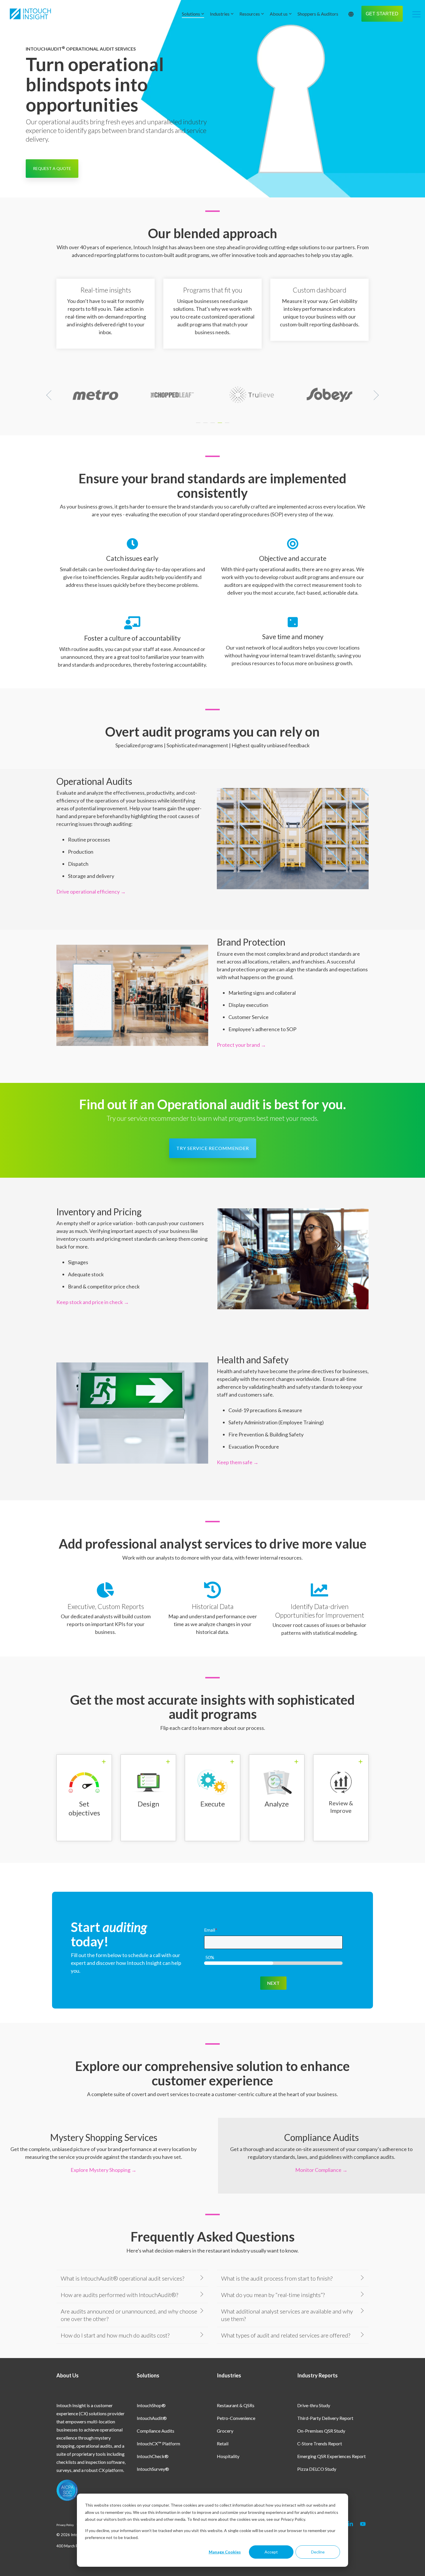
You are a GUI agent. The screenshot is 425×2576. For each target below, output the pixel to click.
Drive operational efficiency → (91, 892)
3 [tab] (213, 426)
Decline (318, 2552)
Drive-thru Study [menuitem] (314, 2405)
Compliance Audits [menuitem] (156, 2431)
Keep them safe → (238, 1462)
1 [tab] (199, 426)
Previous (51, 395)
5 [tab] (228, 426)
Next (374, 395)
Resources (250, 14)
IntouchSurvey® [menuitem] (153, 2469)
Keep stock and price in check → (93, 1302)
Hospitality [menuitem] (228, 2456)
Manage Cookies (225, 2552)
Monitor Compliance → (321, 2170)
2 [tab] (206, 426)
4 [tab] (221, 426)
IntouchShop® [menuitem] (151, 2405)
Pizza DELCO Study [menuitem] (317, 2469)
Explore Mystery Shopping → (104, 2170)
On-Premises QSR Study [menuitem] (321, 2431)
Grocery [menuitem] (225, 2431)
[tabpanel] (95, 395)
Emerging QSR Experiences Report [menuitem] (331, 2456)
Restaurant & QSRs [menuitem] (236, 2405)
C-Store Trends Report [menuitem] (320, 2443)
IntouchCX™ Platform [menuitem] (158, 2443)
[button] (416, 14)
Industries (220, 14)
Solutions (191, 14)
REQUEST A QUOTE (52, 168)
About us (279, 14)
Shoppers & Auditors (318, 14)
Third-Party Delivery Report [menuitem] (325, 2418)
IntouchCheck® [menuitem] (153, 2456)
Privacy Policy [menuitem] (65, 2525)
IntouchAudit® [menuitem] (152, 2418)
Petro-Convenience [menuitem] (236, 2418)
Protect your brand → (241, 1045)
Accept (271, 2552)
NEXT (273, 1983)
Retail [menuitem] (223, 2443)
